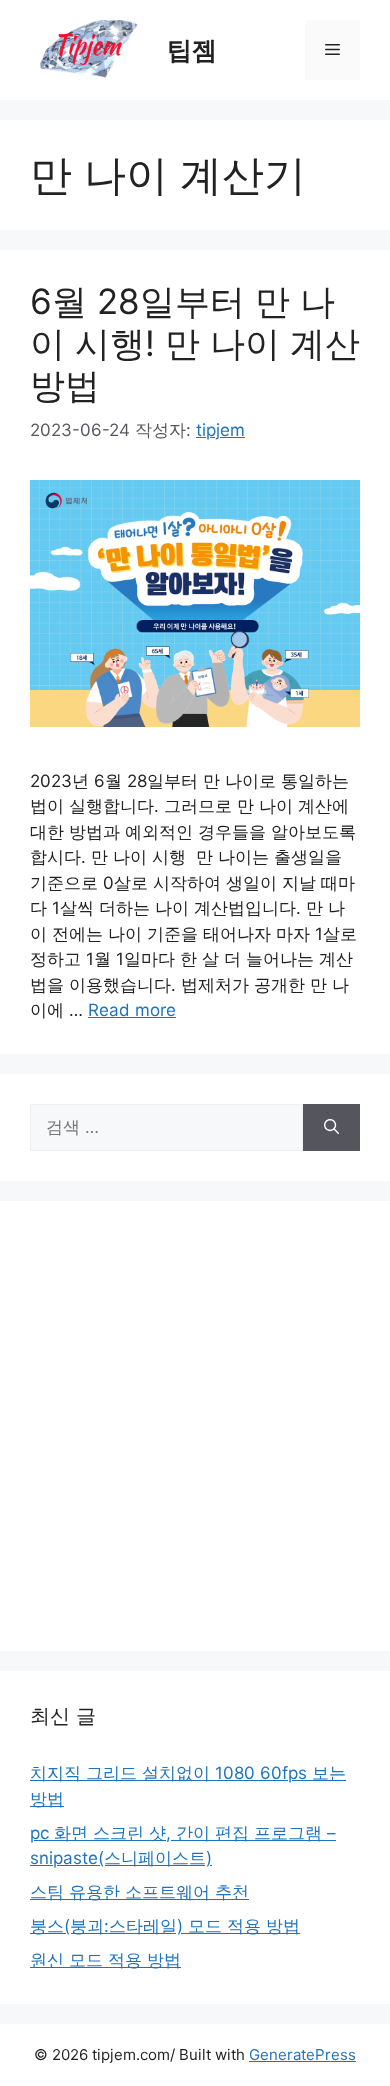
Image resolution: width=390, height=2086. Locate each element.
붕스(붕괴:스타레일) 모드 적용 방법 (165, 1926)
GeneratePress (302, 2054)
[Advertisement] (195, 1426)
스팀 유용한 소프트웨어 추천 (139, 1892)
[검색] (331, 1128)
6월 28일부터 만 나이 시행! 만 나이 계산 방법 (195, 343)
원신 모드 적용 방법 (105, 1960)
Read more (132, 1010)
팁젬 (192, 50)
